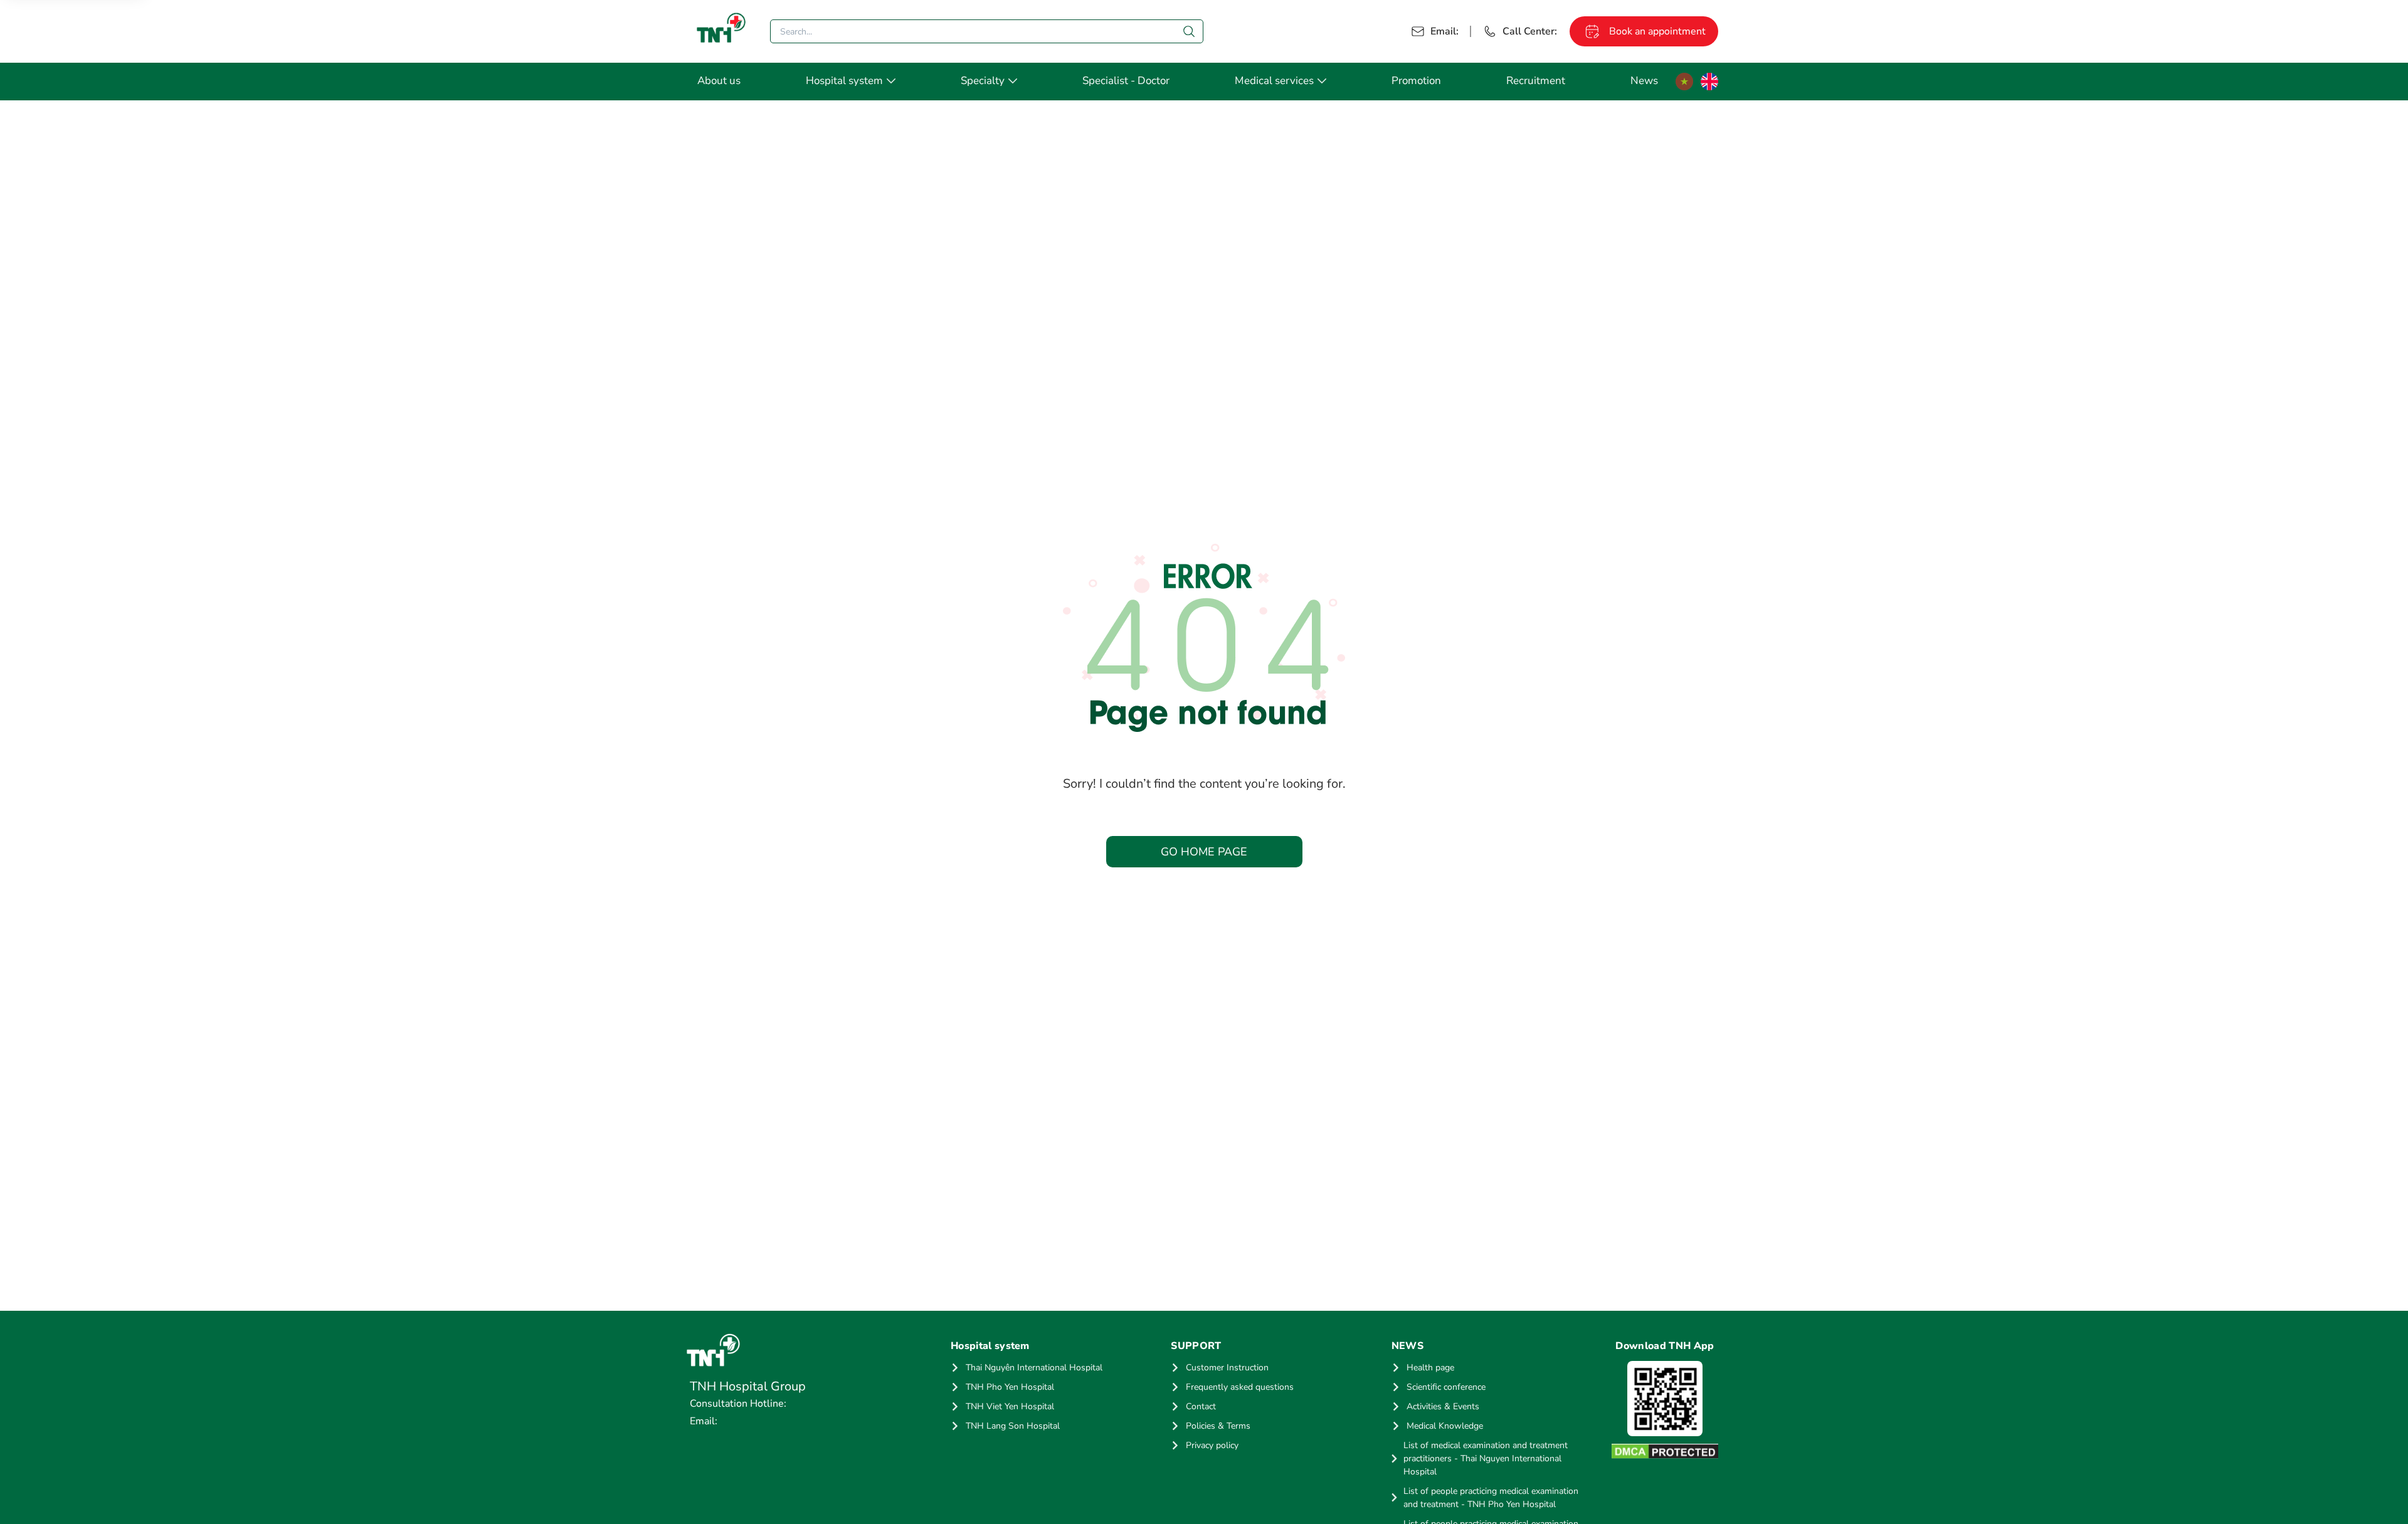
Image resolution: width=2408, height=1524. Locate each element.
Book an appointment (1657, 31)
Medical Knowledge (1445, 1426)
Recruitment (1536, 81)
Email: (1444, 31)
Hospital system (844, 81)
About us (719, 81)
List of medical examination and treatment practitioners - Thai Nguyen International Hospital (1486, 1458)
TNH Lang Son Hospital (1013, 1426)
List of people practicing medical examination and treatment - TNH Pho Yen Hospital (1491, 1498)
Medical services (1274, 81)
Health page (1430, 1368)
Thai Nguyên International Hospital (1034, 1368)
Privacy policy (1212, 1445)
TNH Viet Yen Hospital (1010, 1406)
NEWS (1407, 1346)
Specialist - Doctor (1126, 81)
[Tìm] (1189, 31)
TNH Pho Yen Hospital (1010, 1387)
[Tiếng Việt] (1684, 82)
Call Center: (1530, 31)
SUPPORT (1196, 1346)
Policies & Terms (1218, 1426)
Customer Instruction (1227, 1368)
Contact (1201, 1406)
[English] (1709, 82)
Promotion (1416, 81)
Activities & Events (1443, 1406)
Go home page (1204, 852)
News (1644, 81)
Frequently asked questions (1240, 1387)
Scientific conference (1446, 1387)
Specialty (983, 81)
